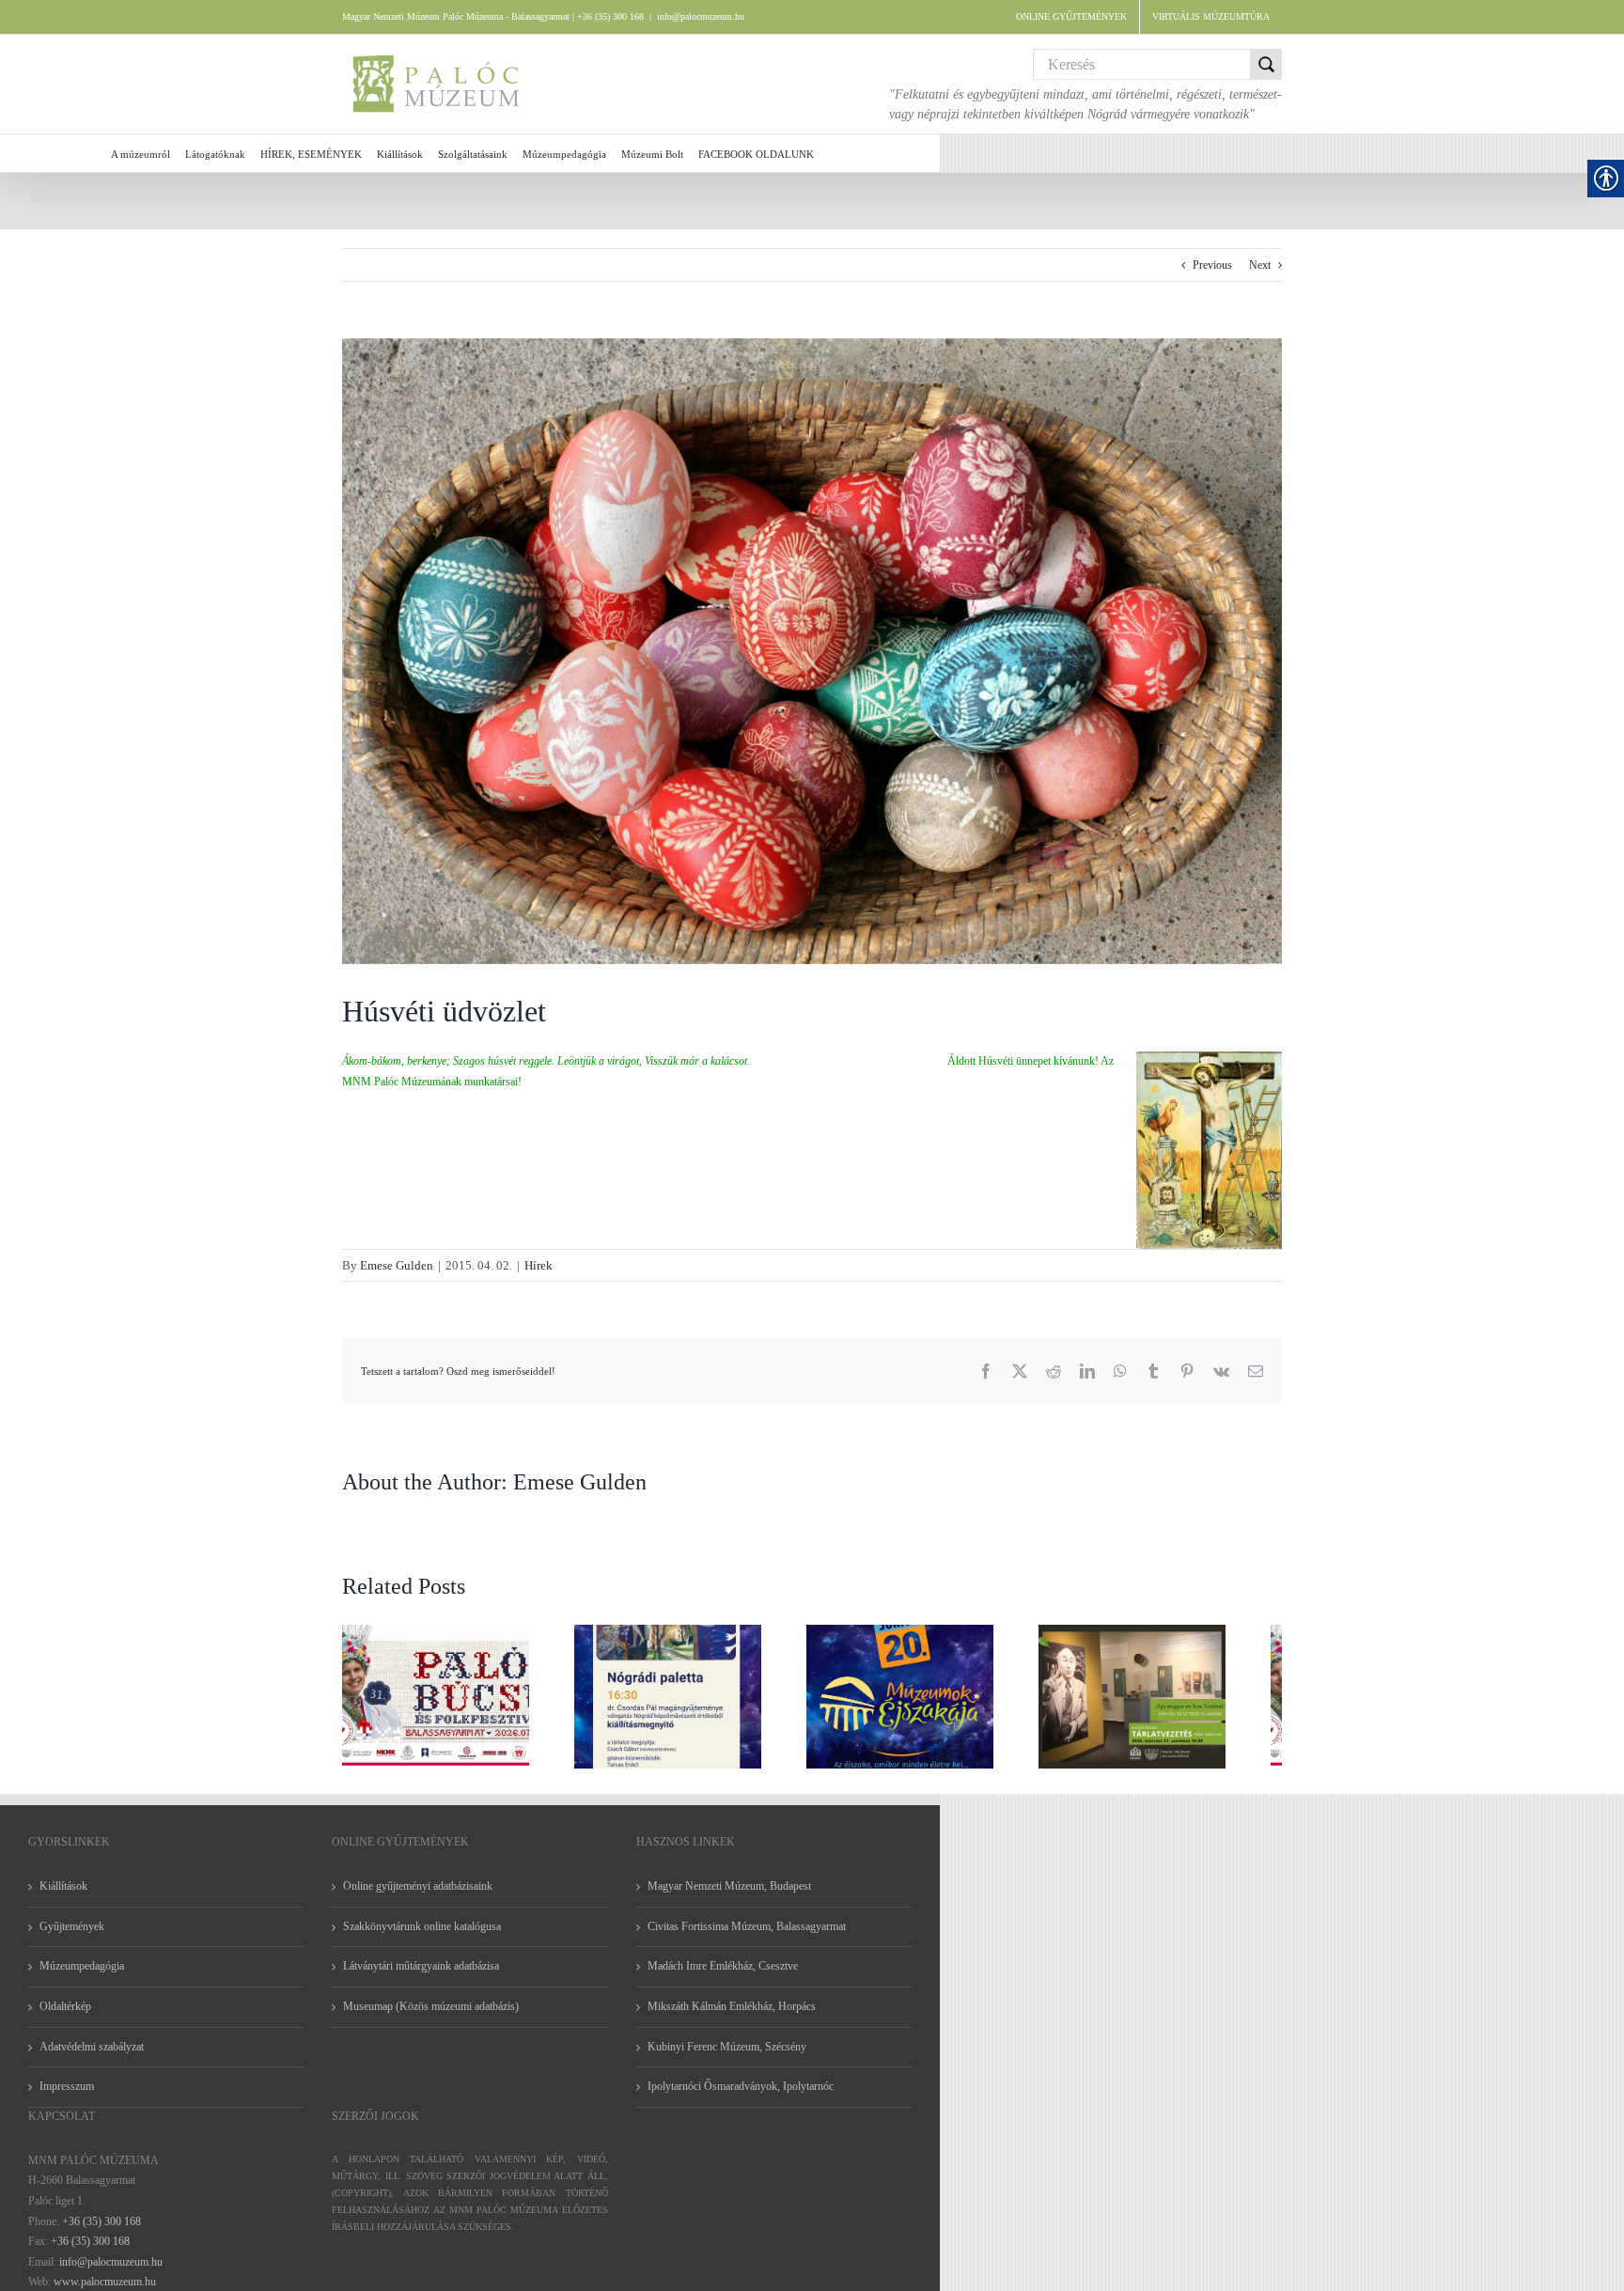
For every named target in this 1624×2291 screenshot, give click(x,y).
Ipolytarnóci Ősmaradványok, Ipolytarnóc (741, 2097)
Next (1260, 265)
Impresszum (67, 2097)
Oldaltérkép (65, 2018)
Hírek (539, 1265)
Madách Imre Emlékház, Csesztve (723, 1977)
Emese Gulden (397, 1265)
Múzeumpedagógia (82, 1977)
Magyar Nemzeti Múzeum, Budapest (729, 1897)
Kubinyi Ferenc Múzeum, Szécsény (727, 2058)
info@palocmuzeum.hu (701, 16)
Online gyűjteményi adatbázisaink (418, 1897)
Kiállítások (63, 1897)
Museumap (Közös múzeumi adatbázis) (431, 2018)
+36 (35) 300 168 (101, 2233)
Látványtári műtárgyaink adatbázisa (421, 1977)
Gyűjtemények (72, 1938)
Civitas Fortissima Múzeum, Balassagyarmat (747, 1938)
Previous (1212, 265)
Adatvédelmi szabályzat (92, 2058)
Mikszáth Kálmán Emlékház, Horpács (732, 2018)
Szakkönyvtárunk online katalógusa (422, 1938)
